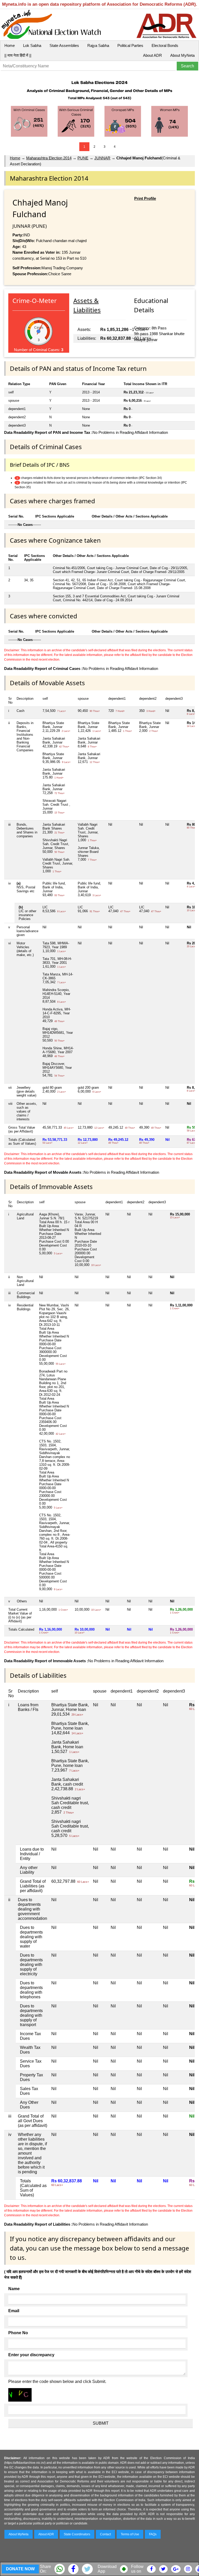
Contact (105, 2534)
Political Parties (130, 45)
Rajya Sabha (98, 45)
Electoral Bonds (165, 45)
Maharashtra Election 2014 (49, 158)
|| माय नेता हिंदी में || (18, 55)
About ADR (152, 55)
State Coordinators (77, 2534)
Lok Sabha (32, 45)
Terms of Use (130, 2534)
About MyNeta (182, 55)
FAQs (153, 2534)
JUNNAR (102, 158)
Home (10, 45)
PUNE (83, 158)
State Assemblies (64, 45)
